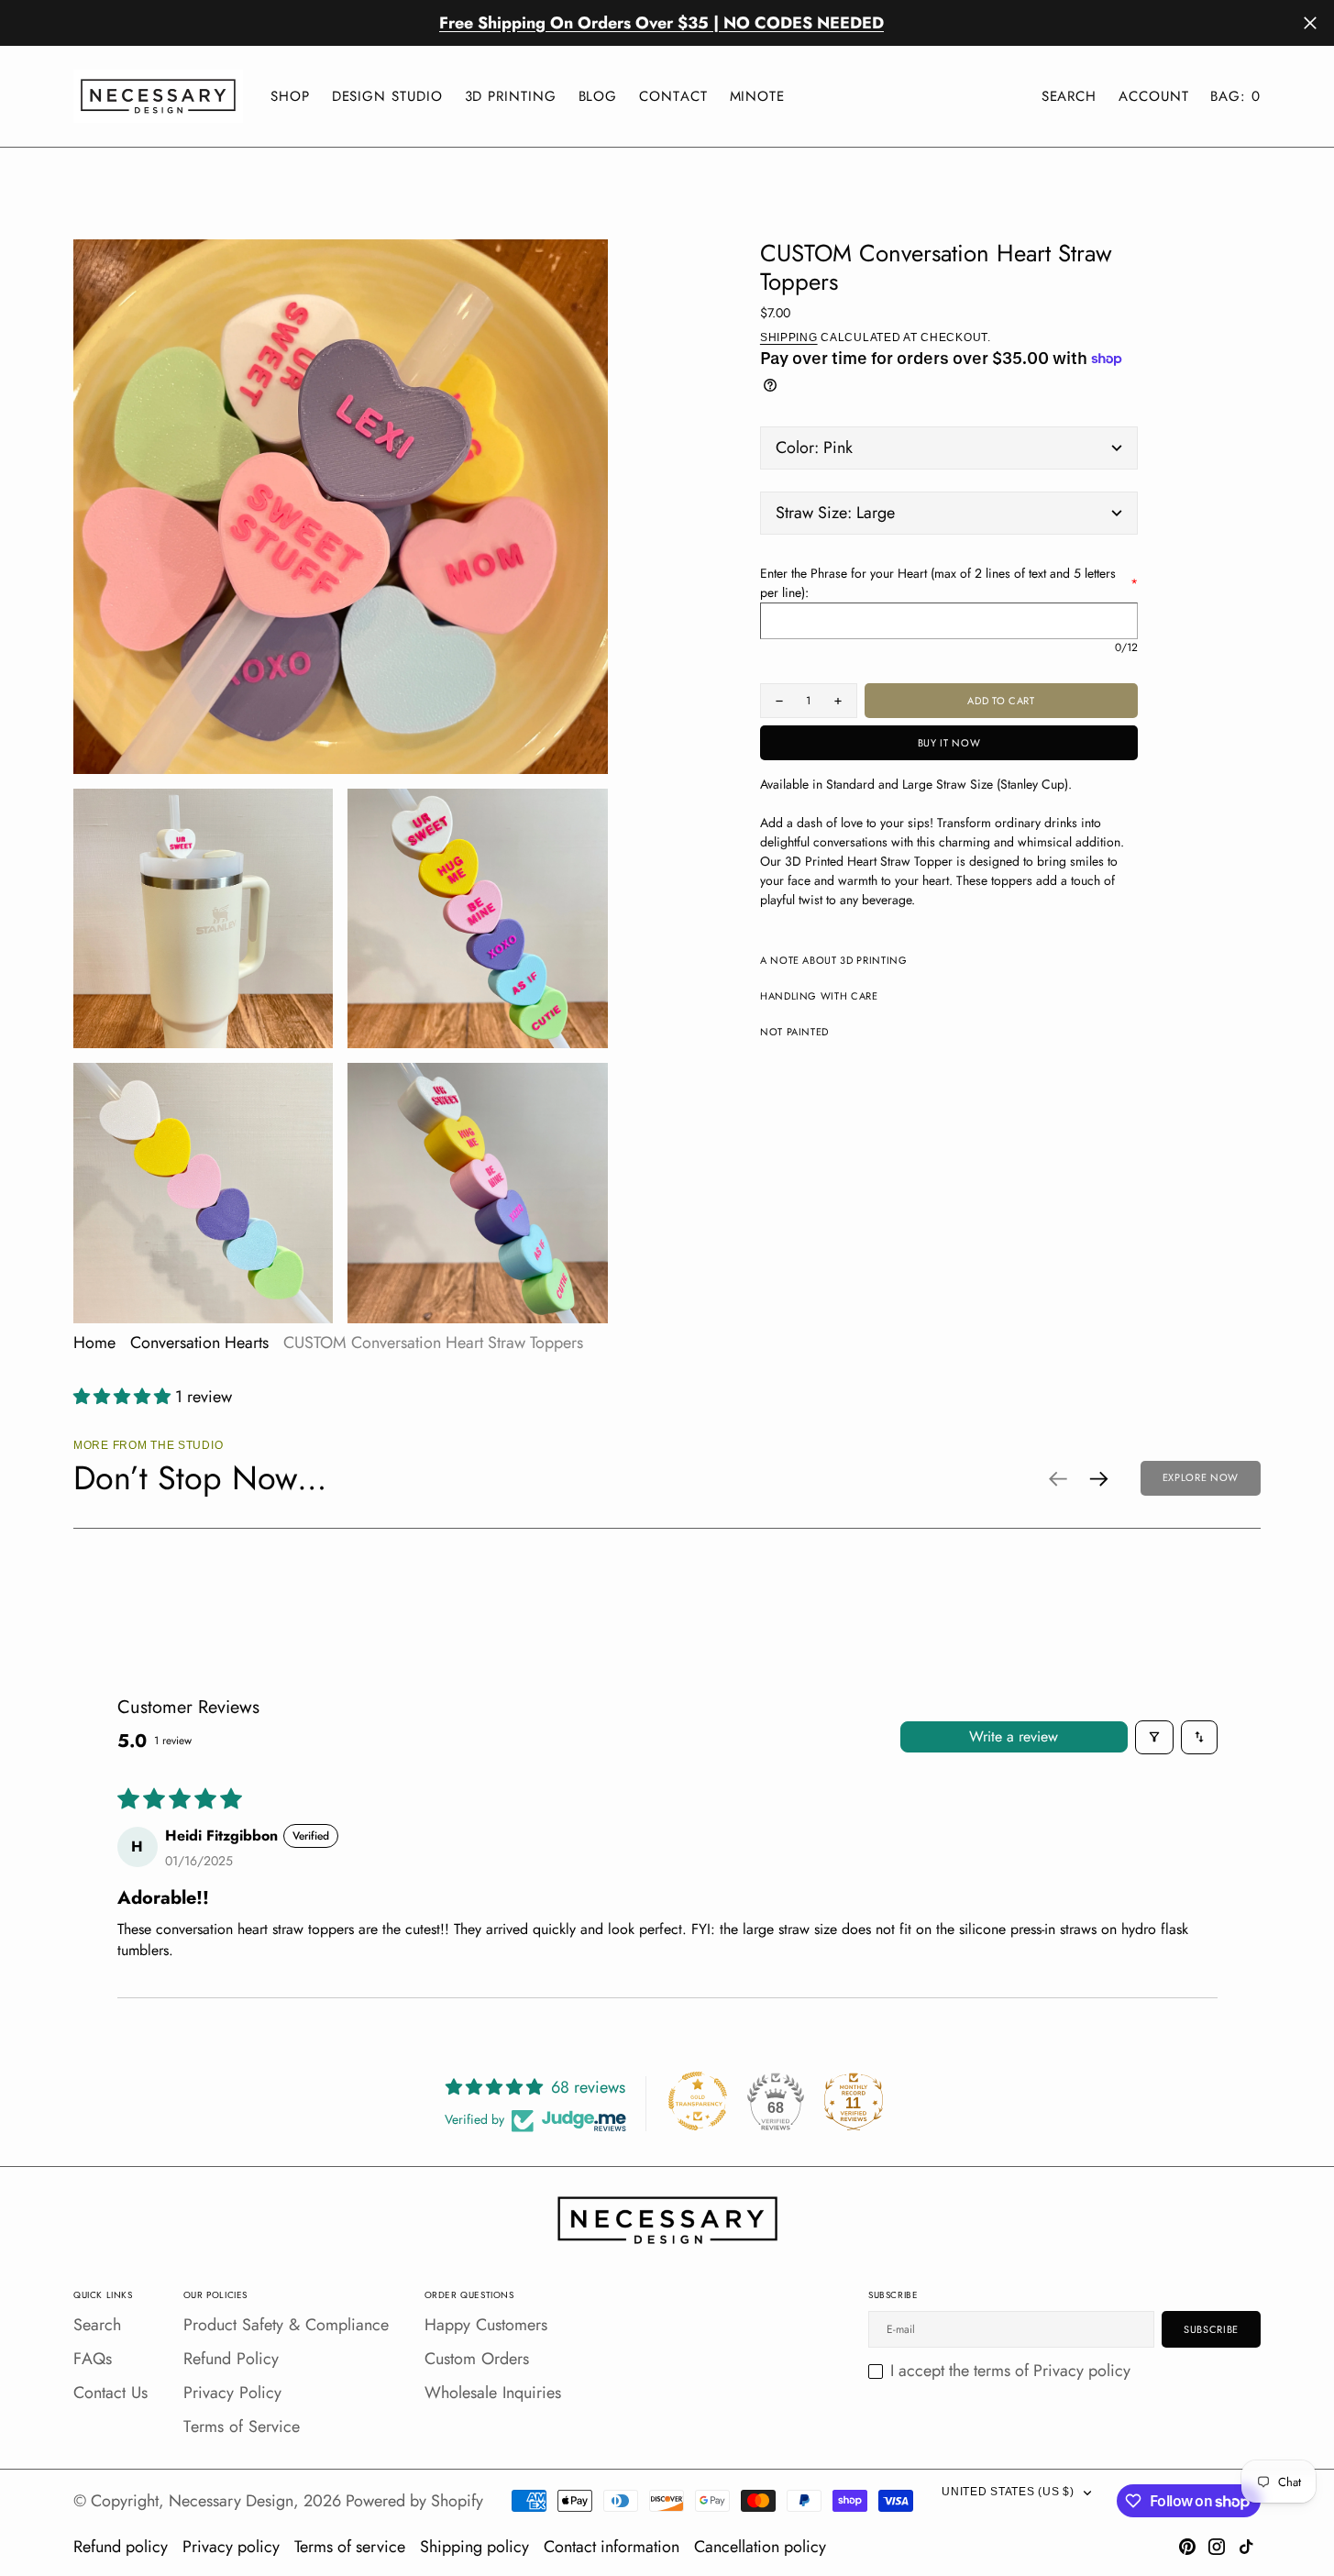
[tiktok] (1246, 2547)
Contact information (612, 2547)
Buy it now (949, 743)
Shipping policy (474, 2547)
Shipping (789, 337)
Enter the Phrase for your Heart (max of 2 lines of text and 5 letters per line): (949, 583)
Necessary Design (231, 2501)
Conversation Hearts (199, 1343)
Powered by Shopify (414, 2501)
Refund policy (121, 2547)
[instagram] (1217, 2547)
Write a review (1014, 1736)
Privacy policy (231, 2547)
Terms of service (350, 2547)
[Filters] (1154, 1737)
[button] (1153, 97)
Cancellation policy (760, 2547)
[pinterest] (1187, 2547)
